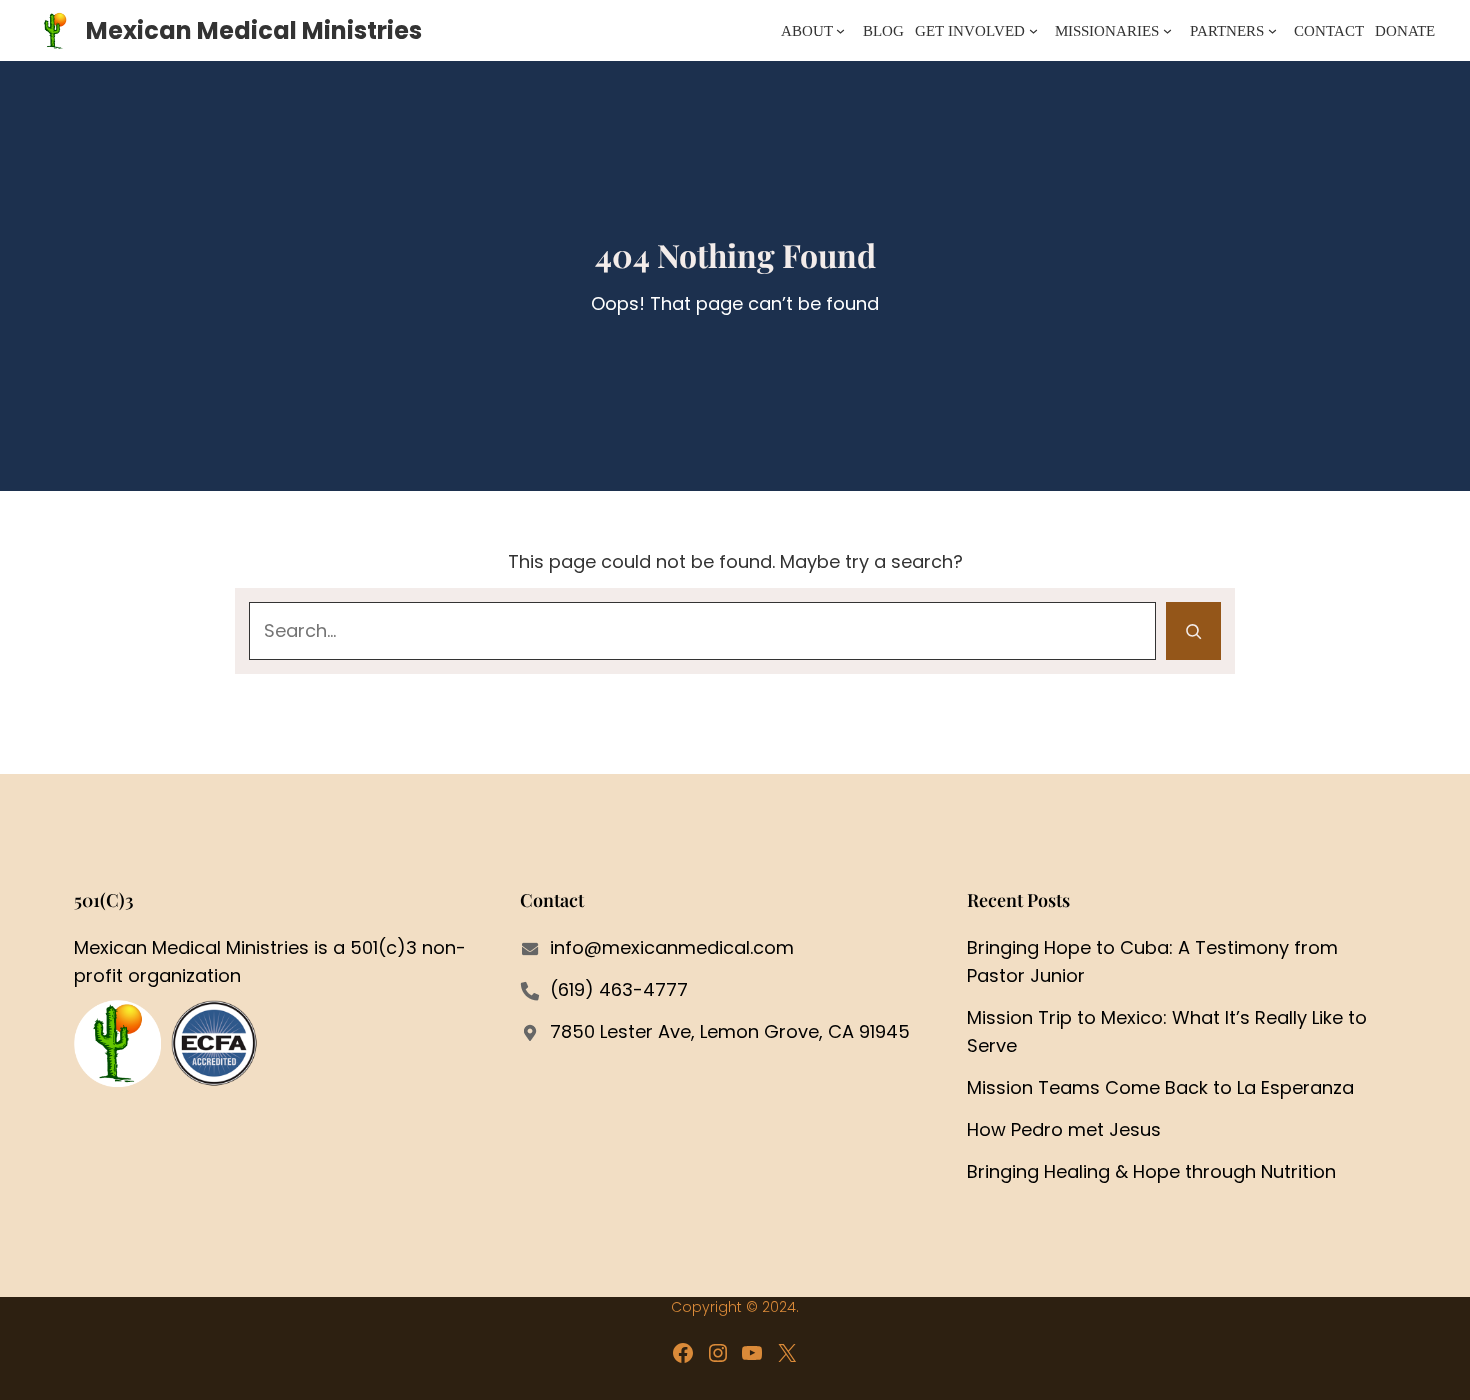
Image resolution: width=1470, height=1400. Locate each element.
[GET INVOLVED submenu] (1033, 30)
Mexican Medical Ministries (254, 30)
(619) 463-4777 (619, 989)
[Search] (1193, 631)
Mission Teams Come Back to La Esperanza (1160, 1087)
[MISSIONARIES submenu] (1167, 30)
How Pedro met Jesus (1064, 1129)
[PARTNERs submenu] (1272, 30)
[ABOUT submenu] (840, 30)
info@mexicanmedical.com (672, 947)
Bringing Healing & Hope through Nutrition (1151, 1171)
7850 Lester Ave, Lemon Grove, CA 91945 (730, 1031)
